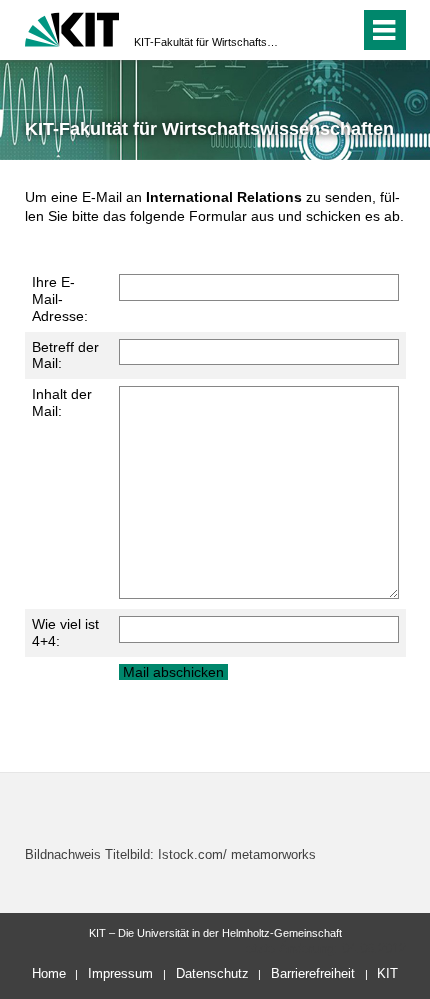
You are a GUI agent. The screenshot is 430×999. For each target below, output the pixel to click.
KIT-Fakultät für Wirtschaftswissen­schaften (209, 42)
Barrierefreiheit (313, 973)
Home (49, 973)
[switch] (308, 30)
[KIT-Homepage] (72, 27)
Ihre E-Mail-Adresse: (60, 299)
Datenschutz (212, 973)
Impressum (120, 973)
